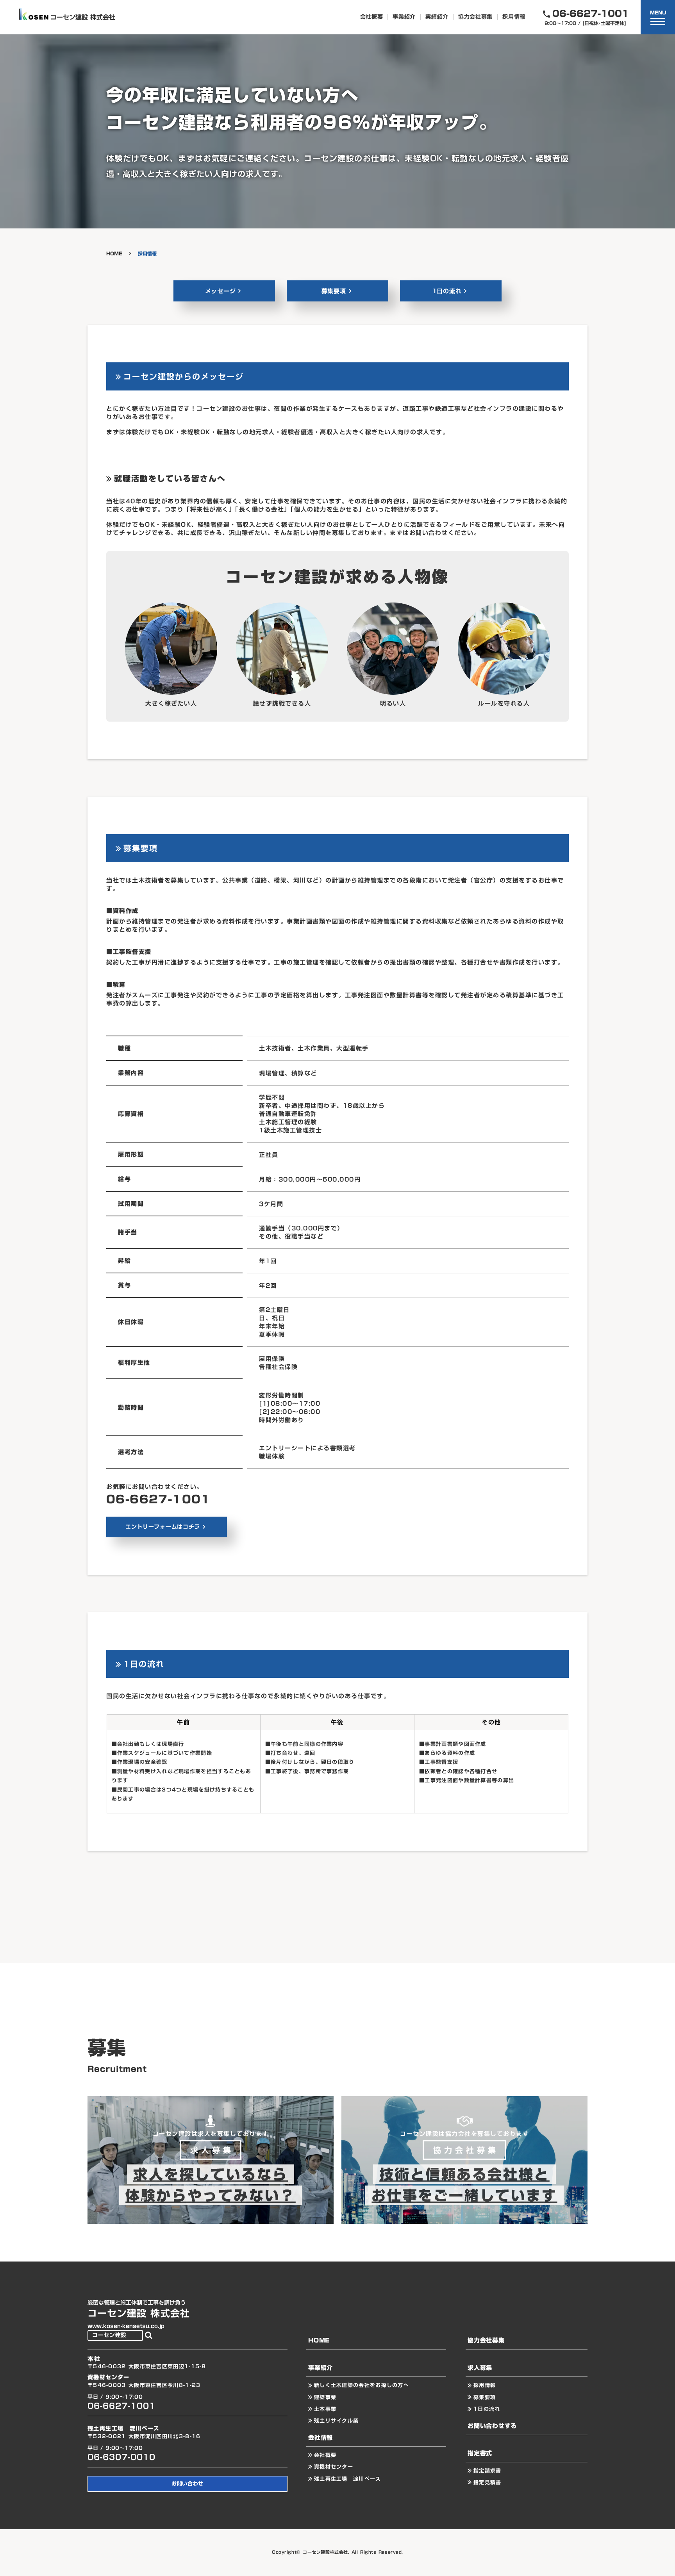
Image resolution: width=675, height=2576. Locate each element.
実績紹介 (437, 17)
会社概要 (372, 17)
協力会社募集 (475, 17)
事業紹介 (404, 17)
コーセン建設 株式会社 (139, 2314)
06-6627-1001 (158, 1499)
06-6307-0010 (121, 2457)
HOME (114, 254)
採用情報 (514, 17)
